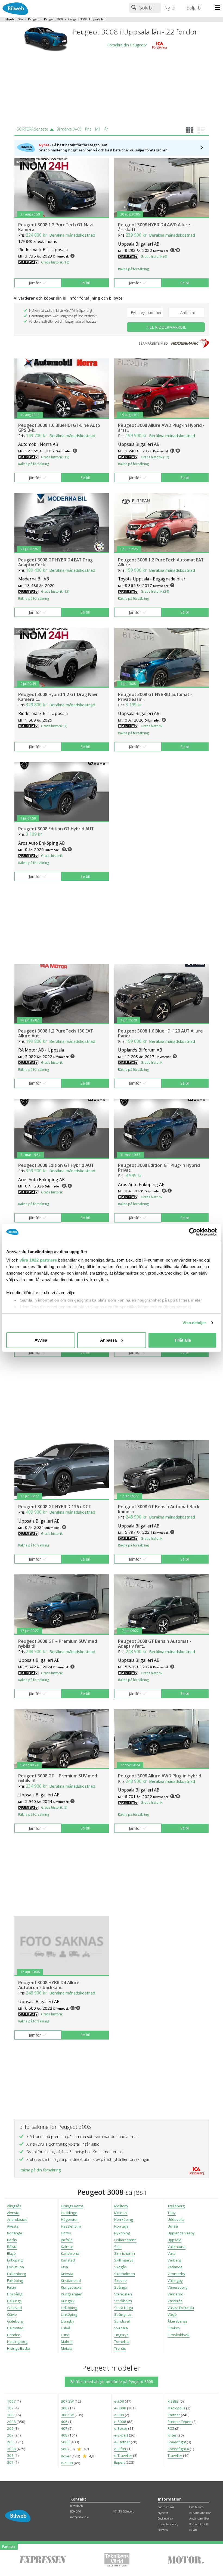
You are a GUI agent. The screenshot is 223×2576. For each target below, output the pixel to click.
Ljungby (68, 2321)
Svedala (121, 2328)
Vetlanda (175, 2267)
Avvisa (41, 1340)
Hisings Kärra (72, 2206)
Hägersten (70, 2219)
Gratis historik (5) (54, 1807)
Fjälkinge (14, 2301)
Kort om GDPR (199, 2524)
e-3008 (121, 2408)
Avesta (13, 2226)
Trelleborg (176, 2206)
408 (65, 2435)
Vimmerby (176, 2274)
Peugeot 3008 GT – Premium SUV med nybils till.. (58, 1644)
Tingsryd (121, 2335)
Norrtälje (121, 2226)
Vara (171, 2253)
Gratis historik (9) (154, 257)
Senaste (41, 129)
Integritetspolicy (168, 2524)
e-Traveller (124, 2456)
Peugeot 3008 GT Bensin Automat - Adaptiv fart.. (155, 1644)
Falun (12, 2287)
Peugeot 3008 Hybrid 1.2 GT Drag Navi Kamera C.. (58, 697)
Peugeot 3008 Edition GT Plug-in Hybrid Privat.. (159, 1168)
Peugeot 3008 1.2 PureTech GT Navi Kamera (55, 227)
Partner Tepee (180, 2422)
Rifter (172, 2435)
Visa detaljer (194, 1323)
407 (65, 2428)
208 (11, 2442)
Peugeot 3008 (54, 19)
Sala (118, 2247)
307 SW (68, 2401)
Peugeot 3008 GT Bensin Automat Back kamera (159, 1509)
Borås (12, 2240)
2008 (12, 2422)
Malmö (67, 2342)
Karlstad (68, 2260)
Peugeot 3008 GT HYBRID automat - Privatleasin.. (155, 697)
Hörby (66, 2233)
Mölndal (121, 2213)
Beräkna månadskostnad (72, 235)
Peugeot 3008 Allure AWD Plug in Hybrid (160, 1776)
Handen (14, 2335)
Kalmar (67, 2247)
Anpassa (108, 1340)
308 (65, 2408)
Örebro (174, 2328)
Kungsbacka (71, 2287)
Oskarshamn (125, 2240)
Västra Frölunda (181, 2308)
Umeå (173, 2226)
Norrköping (124, 2219)
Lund (65, 2335)
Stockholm (123, 2301)
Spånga (121, 2287)
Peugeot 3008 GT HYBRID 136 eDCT (55, 1507)
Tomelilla (122, 2342)
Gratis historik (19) (55, 457)
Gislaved (14, 2308)
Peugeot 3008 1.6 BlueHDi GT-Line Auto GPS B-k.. (59, 428)
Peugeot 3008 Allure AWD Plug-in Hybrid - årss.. (161, 428)
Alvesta (13, 2213)
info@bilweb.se (80, 2517)
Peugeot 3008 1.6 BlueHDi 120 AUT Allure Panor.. (160, 1033)
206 (11, 2428)
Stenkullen (123, 2294)
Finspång (15, 2294)
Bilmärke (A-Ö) (69, 129)
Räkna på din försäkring (40, 2170)
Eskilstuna (16, 2267)
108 (11, 2415)
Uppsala (174, 2240)
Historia (163, 2530)
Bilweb (9, 19)
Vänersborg (177, 2287)
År (106, 129)
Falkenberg (16, 2274)
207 (11, 2435)
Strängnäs (123, 2314)
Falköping (15, 2280)
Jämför (35, 283)
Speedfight (177, 2442)
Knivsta (67, 2274)
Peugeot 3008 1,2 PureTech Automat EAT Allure (161, 562)
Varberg (174, 2260)
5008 (66, 2442)
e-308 (120, 2415)
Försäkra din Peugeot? (127, 45)
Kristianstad (71, 2280)
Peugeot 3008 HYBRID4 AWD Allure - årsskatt (155, 227)
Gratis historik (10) (55, 262)
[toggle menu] (219, 8)
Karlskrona (70, 2253)
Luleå (66, 2328)
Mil (98, 129)
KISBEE (174, 2401)
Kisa (64, 2267)
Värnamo (175, 2294)
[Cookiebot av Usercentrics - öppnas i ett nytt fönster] (193, 1232)
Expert (120, 2462)
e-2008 (67, 2463)
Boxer (66, 2456)
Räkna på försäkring (133, 269)
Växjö (172, 2314)
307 (11, 2462)
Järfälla (67, 2240)
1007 (12, 2401)
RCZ (171, 2428)
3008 (12, 2449)
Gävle (12, 2314)
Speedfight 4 (179, 2449)
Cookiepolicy (165, 2518)
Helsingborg (17, 2342)
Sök (21, 19)
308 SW (68, 2415)
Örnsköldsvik (179, 2335)
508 (65, 2449)
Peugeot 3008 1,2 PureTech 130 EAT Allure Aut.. (56, 1033)
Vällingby (175, 2280)
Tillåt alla (182, 1340)
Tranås (120, 2348)
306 (11, 2456)
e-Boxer (121, 2428)
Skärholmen (125, 2274)
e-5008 (121, 2422)
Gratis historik (152, 726)
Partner (174, 2415)
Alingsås (14, 2206)
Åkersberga (177, 2321)
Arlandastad (17, 2219)
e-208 (120, 2401)
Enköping (15, 2260)
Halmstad (15, 2328)
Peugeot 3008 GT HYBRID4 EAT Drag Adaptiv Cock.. (55, 562)
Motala (67, 2348)
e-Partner (123, 2442)
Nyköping (122, 2233)
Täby (172, 2213)
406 (65, 2422)
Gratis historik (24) (155, 591)
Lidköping (69, 2308)
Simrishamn (125, 2253)
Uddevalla (176, 2219)
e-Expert (122, 2435)
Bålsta (12, 2247)
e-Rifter (121, 2449)
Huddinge (69, 2213)
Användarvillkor (199, 2518)
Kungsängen (72, 2294)
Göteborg (15, 2321)
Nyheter (163, 2513)
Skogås (120, 2267)
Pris (88, 129)
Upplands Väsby (181, 2233)
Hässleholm (71, 2226)
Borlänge (15, 2233)
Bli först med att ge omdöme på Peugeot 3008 (112, 2382)
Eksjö (11, 2253)
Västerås (175, 2301)
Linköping (69, 2314)
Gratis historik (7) (54, 726)
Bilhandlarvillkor (200, 2513)
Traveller (175, 2456)
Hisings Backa (19, 2348)
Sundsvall (122, 2321)
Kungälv (68, 2301)
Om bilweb (196, 2507)
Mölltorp (121, 2206)
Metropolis (177, 2408)
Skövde (120, 2280)
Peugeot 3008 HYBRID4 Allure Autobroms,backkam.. (49, 1985)
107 (11, 2408)
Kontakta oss (166, 2507)
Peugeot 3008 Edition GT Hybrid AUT (56, 829)
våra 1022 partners (38, 1260)
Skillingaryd (124, 2260)
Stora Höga (124, 2308)
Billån (193, 2530)
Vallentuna (176, 2247)
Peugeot (34, 19)
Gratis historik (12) (155, 457)
